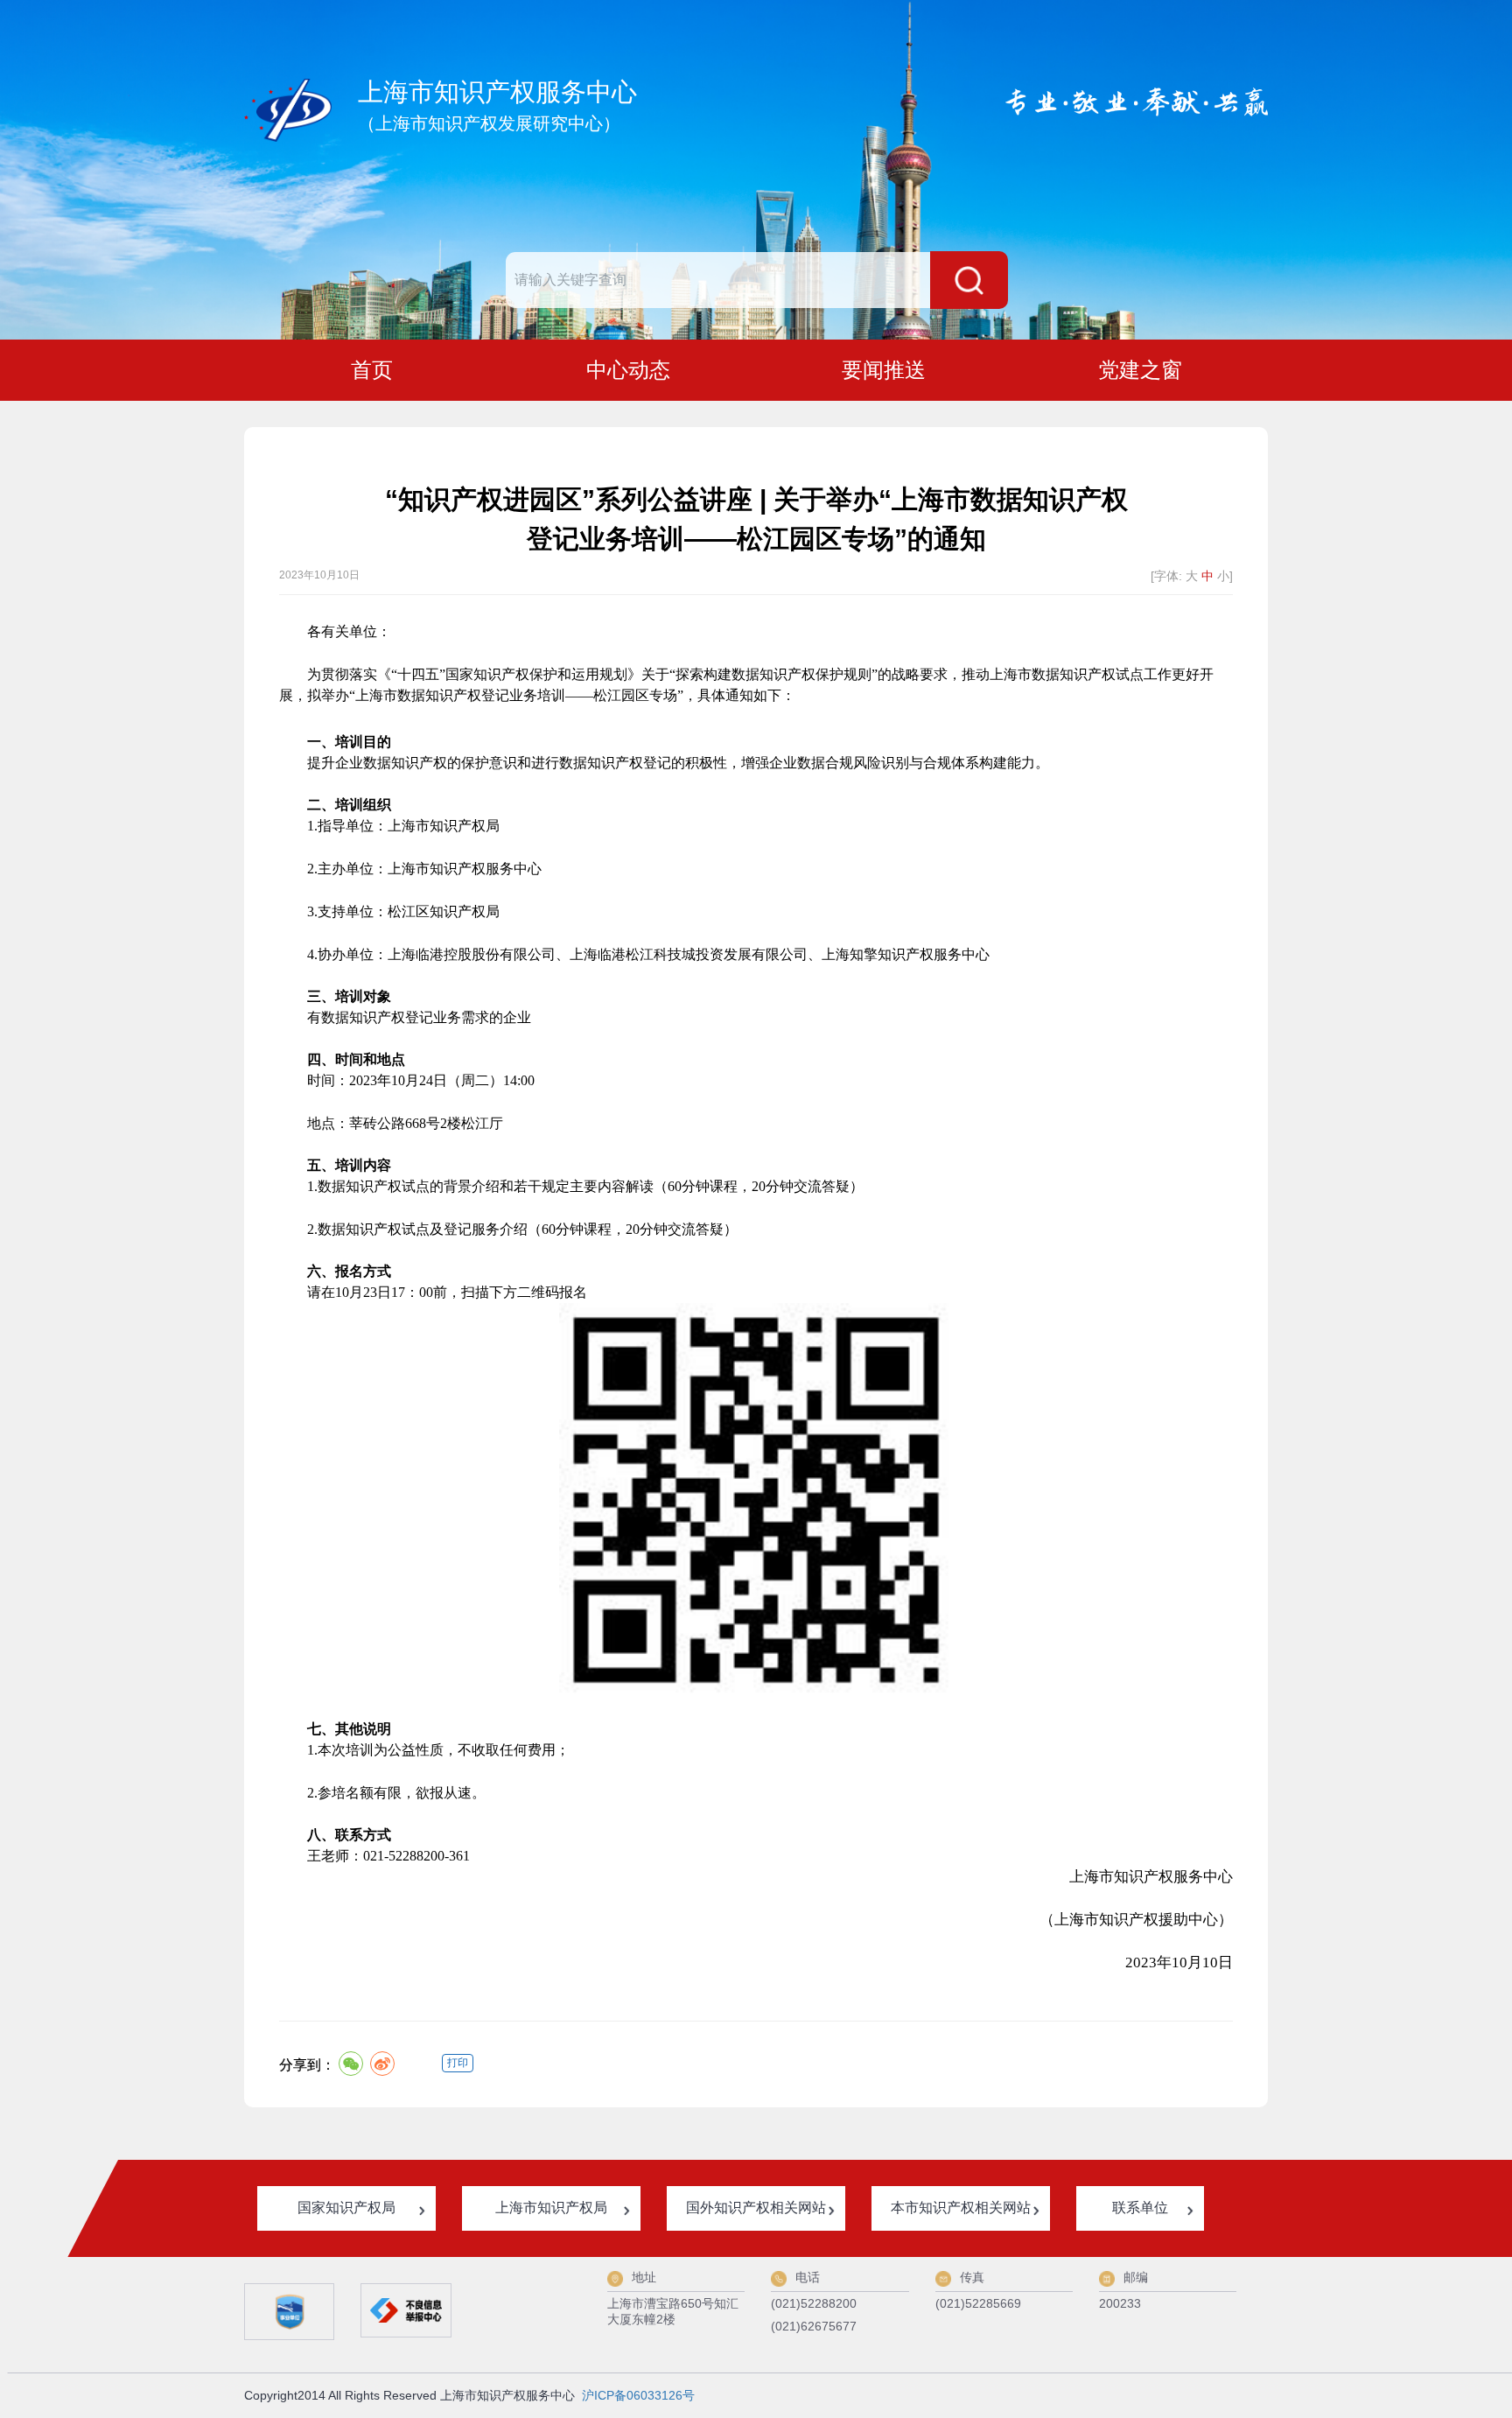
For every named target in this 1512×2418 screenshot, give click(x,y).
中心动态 (628, 370)
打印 (458, 2063)
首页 (372, 370)
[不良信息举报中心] (406, 2310)
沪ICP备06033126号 (638, 2395)
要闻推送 (884, 370)
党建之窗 (1140, 370)
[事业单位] (289, 2311)
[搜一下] (969, 280)
